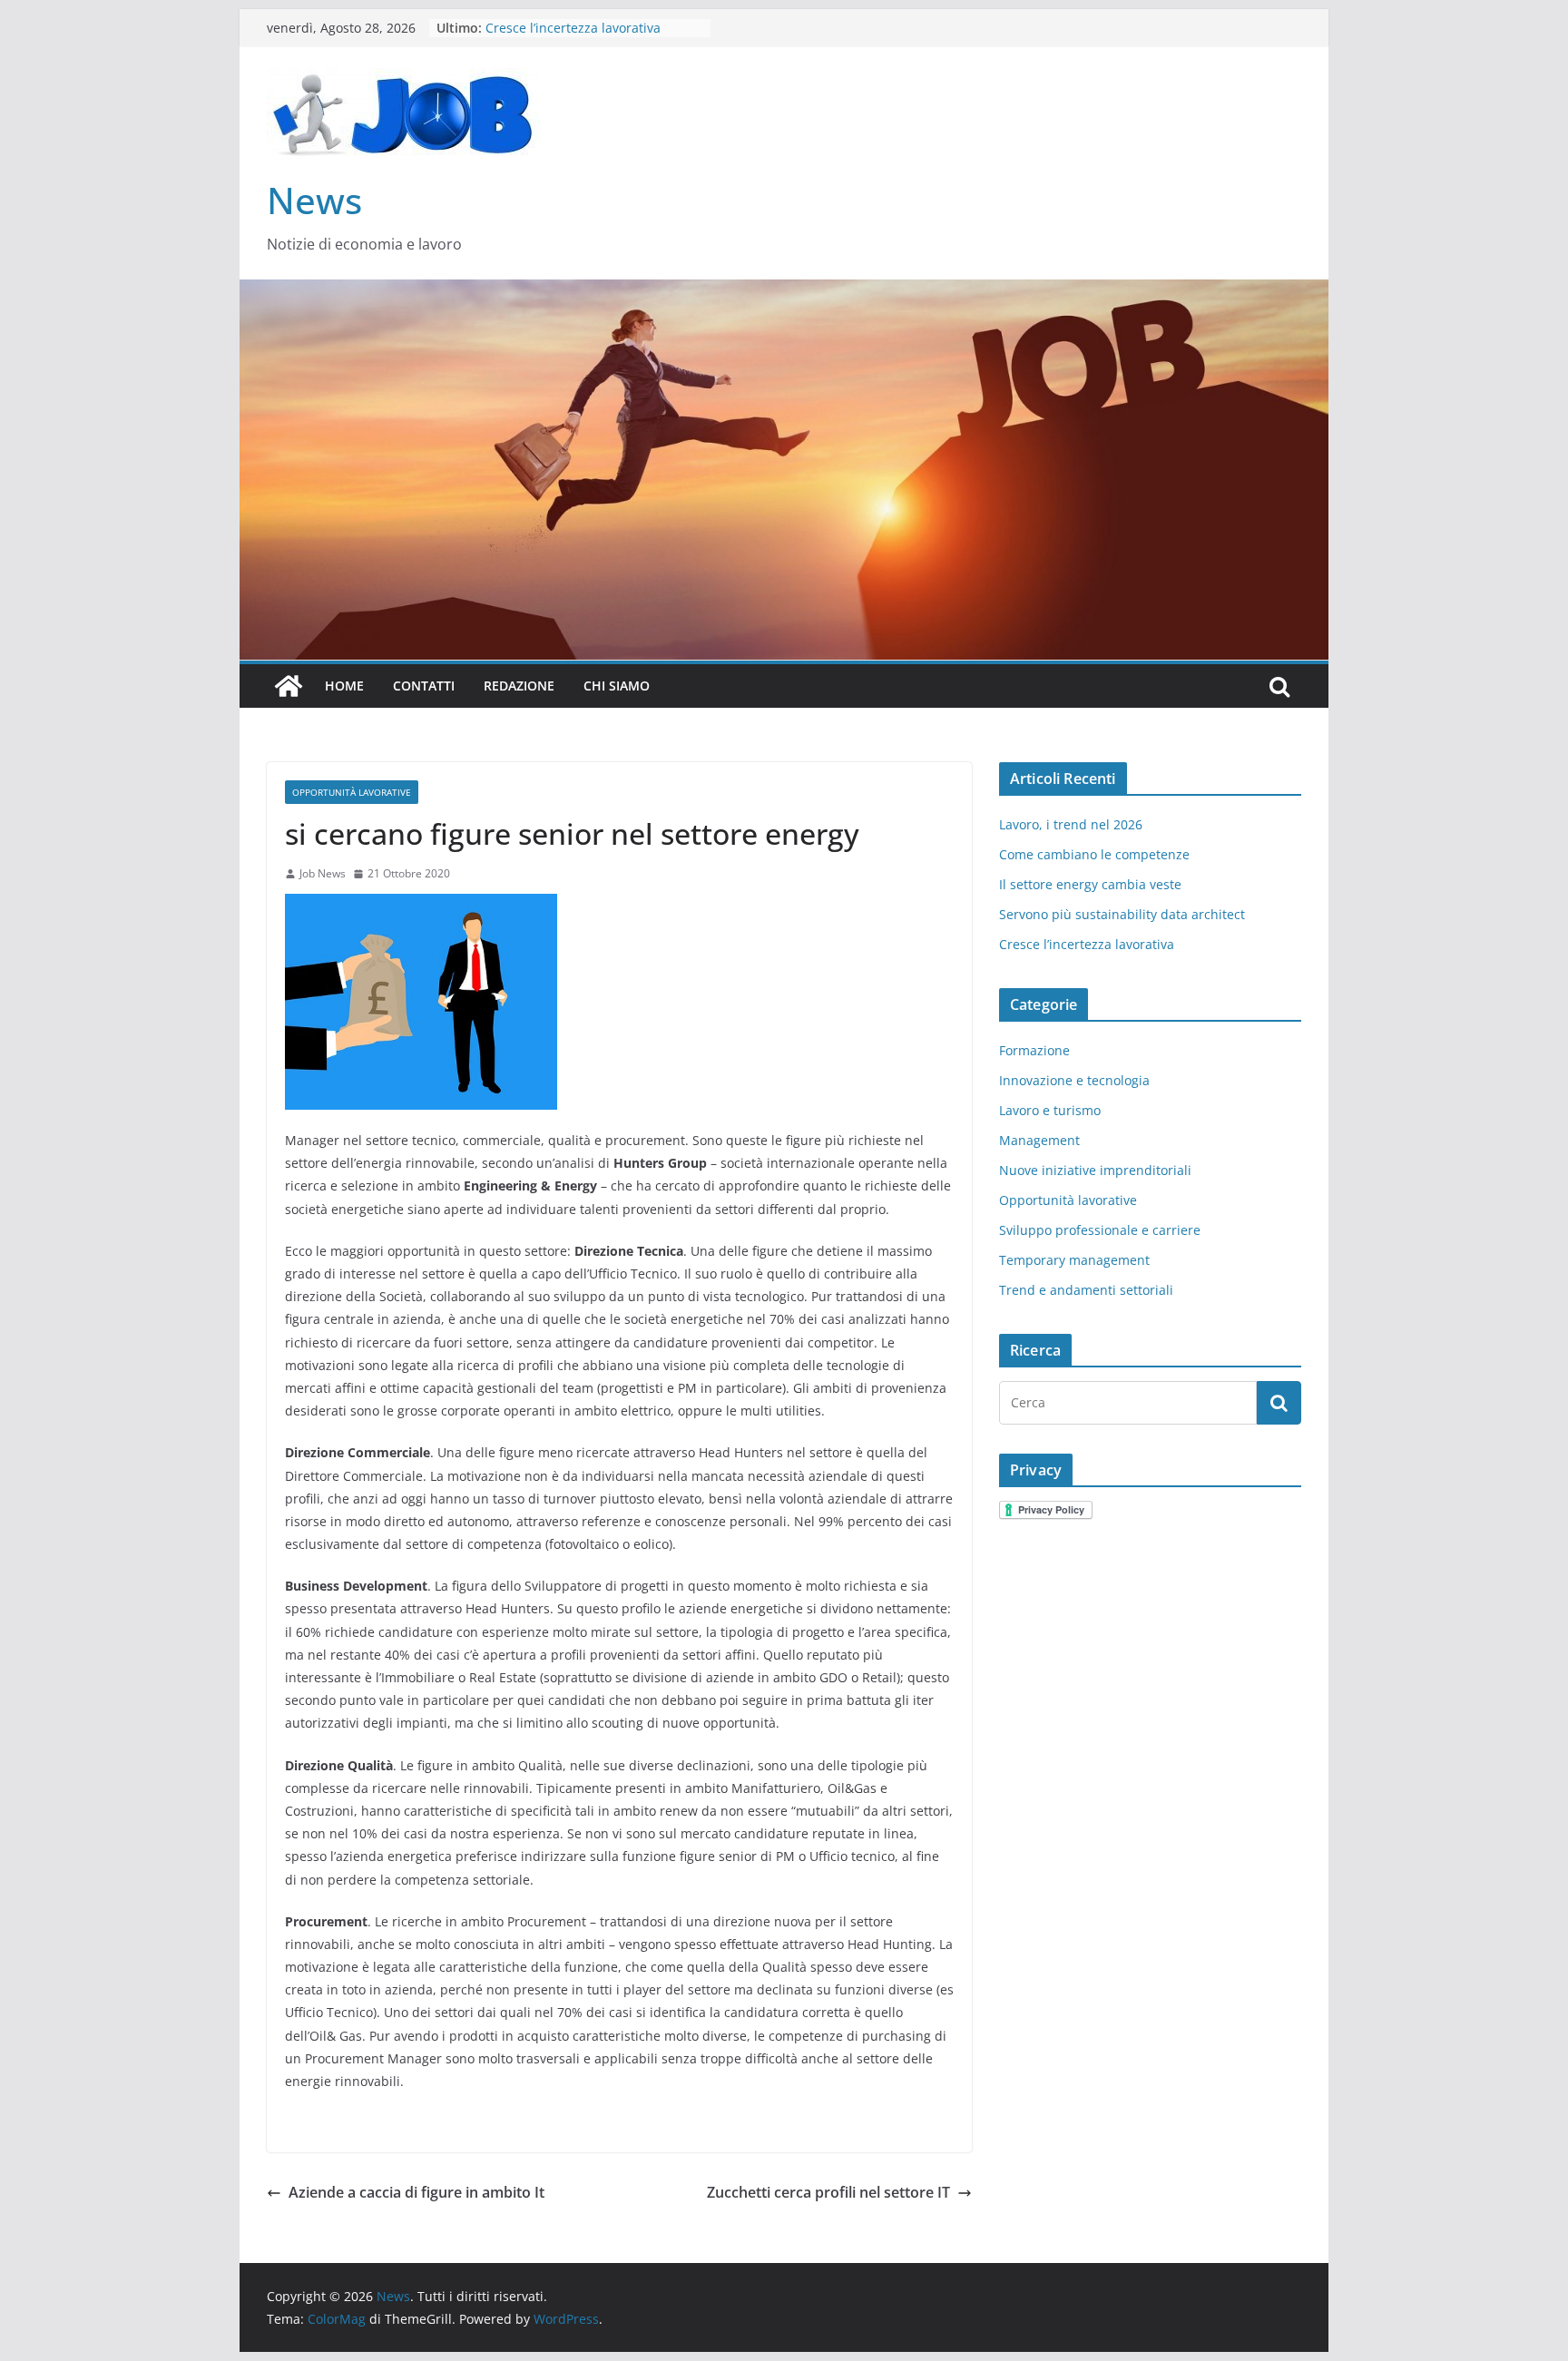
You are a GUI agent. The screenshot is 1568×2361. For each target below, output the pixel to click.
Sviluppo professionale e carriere (1100, 1230)
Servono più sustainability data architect (1122, 914)
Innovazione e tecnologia (1074, 1080)
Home (344, 686)
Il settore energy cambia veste (1090, 884)
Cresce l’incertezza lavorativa (1087, 944)
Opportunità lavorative (352, 792)
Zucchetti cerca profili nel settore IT (828, 2192)
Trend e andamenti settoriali (1086, 1290)
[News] (289, 686)
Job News (323, 873)
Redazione (519, 686)
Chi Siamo (617, 686)
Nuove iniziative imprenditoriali (1095, 1170)
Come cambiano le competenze (1094, 854)
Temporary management (1074, 1260)
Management (1039, 1140)
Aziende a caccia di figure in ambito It (416, 2192)
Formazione (1034, 1050)
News (314, 200)
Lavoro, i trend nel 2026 (1071, 824)
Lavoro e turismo (1050, 1110)
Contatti (424, 686)
